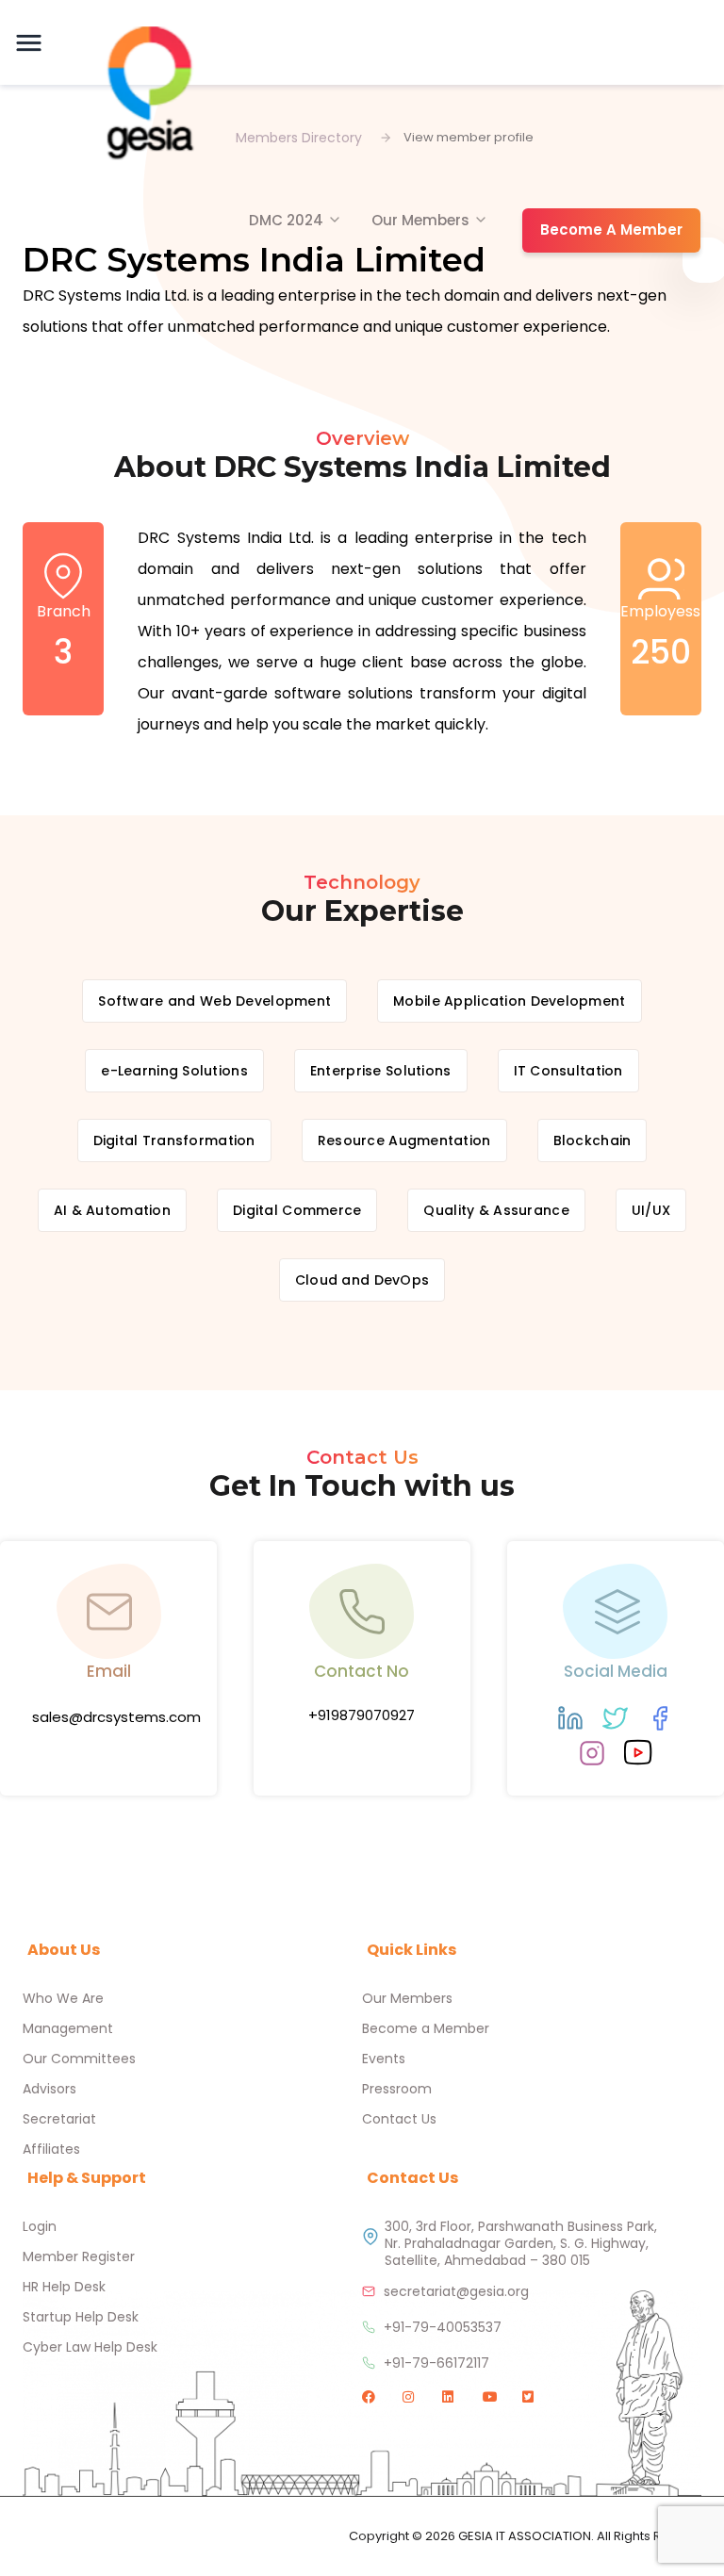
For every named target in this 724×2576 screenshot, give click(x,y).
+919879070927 (362, 1715)
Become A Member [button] (611, 230)
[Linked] (570, 1718)
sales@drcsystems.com (116, 1717)
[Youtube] (638, 1752)
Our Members (420, 220)
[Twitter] (615, 1718)
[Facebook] (660, 1718)
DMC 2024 (286, 220)
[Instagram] (592, 1753)
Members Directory (299, 138)
